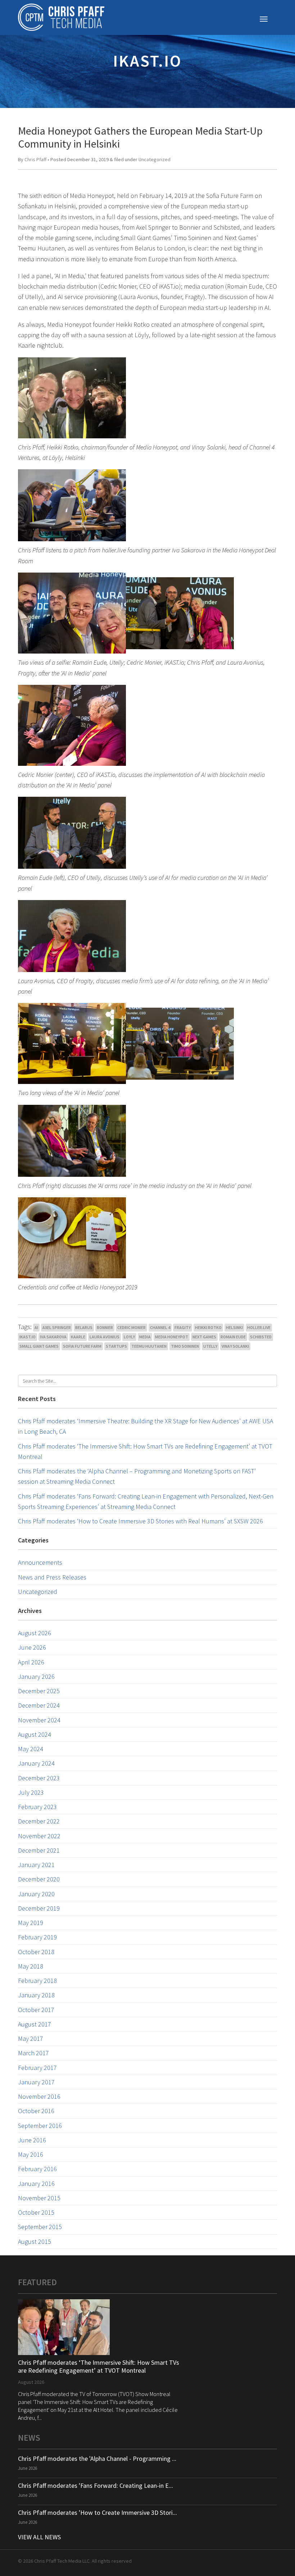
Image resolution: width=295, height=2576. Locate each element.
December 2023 (39, 1778)
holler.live (259, 1327)
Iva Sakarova (53, 1337)
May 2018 (31, 1966)
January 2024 (36, 1763)
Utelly (210, 1346)
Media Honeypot (172, 1337)
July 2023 (31, 1792)
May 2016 (31, 2154)
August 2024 (35, 1734)
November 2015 (39, 2198)
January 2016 (36, 2184)
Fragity (183, 1327)
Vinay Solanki (235, 1346)
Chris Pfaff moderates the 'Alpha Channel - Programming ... (97, 2459)
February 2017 (37, 2068)
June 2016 (32, 2140)
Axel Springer (57, 1327)
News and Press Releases (52, 1577)
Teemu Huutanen (149, 1346)
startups (116, 1346)
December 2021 (39, 1850)
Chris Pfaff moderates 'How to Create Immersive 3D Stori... (97, 2512)
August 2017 (35, 2024)
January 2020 (36, 1894)
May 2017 (31, 2039)
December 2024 (39, 1705)
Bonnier (105, 1327)
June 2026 (32, 1647)
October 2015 (36, 2212)
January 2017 (36, 2082)
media (145, 1337)
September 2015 (40, 2227)
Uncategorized (155, 159)
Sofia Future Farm (82, 1346)
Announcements (40, 1562)
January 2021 (36, 1865)
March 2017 (33, 2053)
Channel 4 (160, 1327)
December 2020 (39, 1879)
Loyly (129, 1337)
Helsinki (234, 1327)
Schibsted (261, 1337)
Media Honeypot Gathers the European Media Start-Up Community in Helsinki (140, 137)
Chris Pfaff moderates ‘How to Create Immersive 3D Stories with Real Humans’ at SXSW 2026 (140, 1521)
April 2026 (31, 1662)
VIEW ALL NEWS (39, 2537)
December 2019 (39, 1908)
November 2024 (39, 1720)
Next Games (204, 1337)
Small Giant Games (39, 1346)
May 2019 (31, 1923)
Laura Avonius (105, 1337)
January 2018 (36, 1995)
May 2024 (31, 1749)
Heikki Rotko (208, 1327)
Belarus (84, 1327)
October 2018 (36, 1952)
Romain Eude (233, 1337)
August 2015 (35, 2241)
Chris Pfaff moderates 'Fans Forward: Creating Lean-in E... (96, 2485)
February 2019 (37, 1937)
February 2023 (37, 1807)
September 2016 (40, 2126)
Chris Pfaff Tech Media (61, 17)
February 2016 (37, 2169)
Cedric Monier (131, 1327)
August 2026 (35, 1633)
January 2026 (36, 1676)
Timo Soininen (185, 1346)
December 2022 (39, 1821)
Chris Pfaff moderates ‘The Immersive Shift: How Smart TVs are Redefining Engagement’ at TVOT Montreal (99, 2366)
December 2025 (39, 1691)
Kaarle (78, 1337)
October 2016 (36, 2111)
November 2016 (39, 2096)
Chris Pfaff (35, 159)
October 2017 (36, 2010)
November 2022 (39, 1836)
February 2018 (37, 1981)
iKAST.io (28, 1337)
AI (36, 1327)
